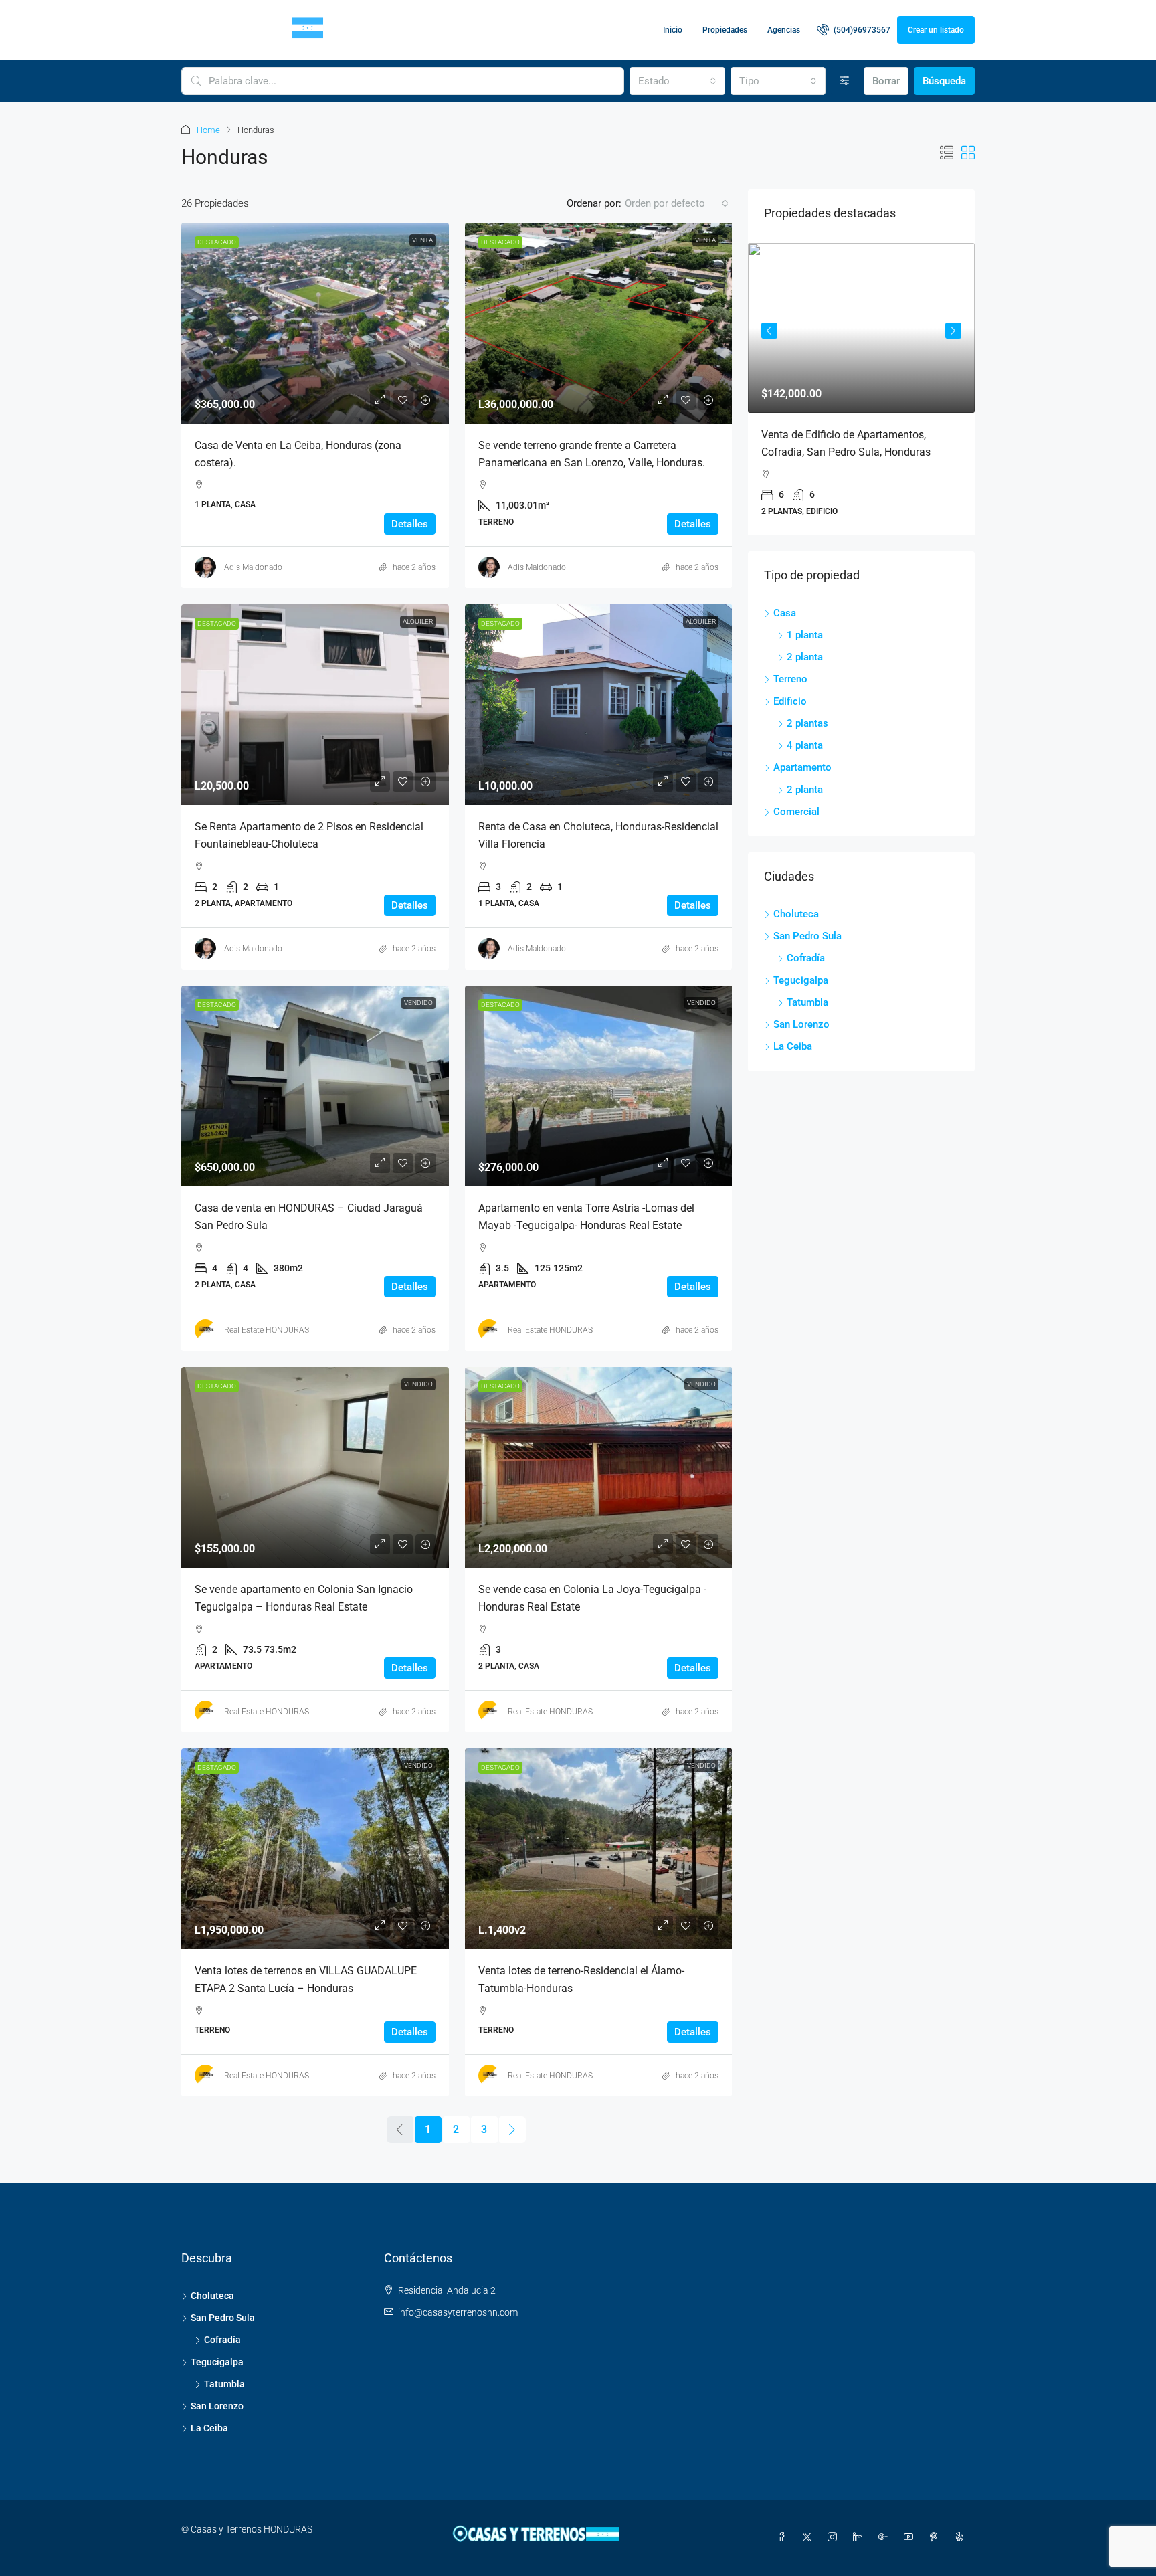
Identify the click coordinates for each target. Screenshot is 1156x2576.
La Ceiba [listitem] (793, 1040)
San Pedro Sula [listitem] (807, 930)
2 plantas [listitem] (807, 717)
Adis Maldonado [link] (253, 567)
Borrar (886, 81)
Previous (769, 329)
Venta (422, 240)
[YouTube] (911, 2537)
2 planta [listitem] (805, 651)
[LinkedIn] (860, 2537)
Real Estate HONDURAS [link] (267, 1330)
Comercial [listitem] (796, 806)
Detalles (410, 524)
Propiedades (725, 30)
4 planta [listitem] (805, 739)
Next (953, 329)
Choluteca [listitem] (796, 908)
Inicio (673, 30)
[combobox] (677, 81)
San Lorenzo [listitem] (801, 1018)
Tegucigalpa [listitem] (801, 974)
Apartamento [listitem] (802, 761)
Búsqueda (944, 81)
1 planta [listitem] (805, 629)
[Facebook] (784, 2537)
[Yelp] (962, 2537)
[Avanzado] (845, 81)
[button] (947, 153)
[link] (315, 323)
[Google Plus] (886, 2537)
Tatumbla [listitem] (807, 996)
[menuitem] (854, 30)
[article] (777, 389)
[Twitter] (809, 2537)
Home (208, 130)
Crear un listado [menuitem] (936, 30)
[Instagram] (835, 2537)
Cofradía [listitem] (806, 952)
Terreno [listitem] (790, 673)
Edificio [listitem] (790, 695)
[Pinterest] (937, 2537)
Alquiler (418, 621)
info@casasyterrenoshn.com (458, 2312)
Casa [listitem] (785, 607)
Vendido (418, 1003)
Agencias (784, 30)
